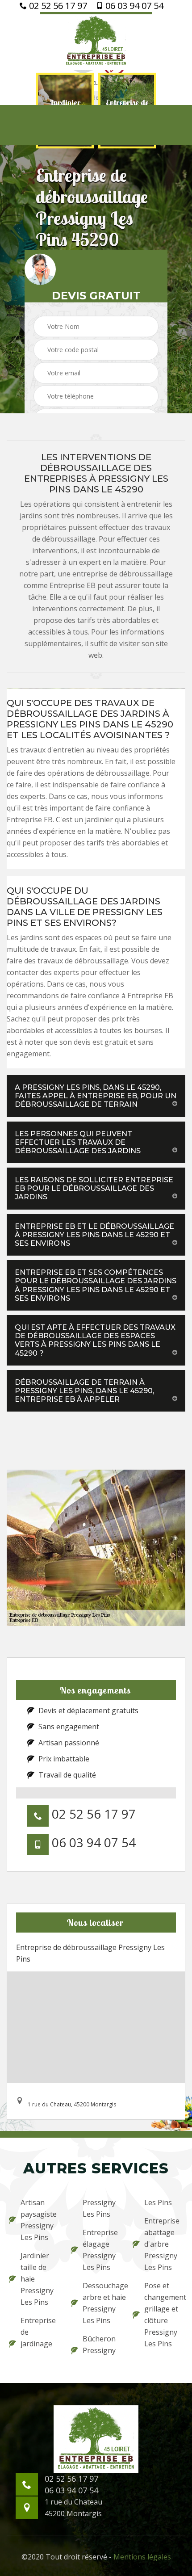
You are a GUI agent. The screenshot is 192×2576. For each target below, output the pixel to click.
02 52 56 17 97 (57, 6)
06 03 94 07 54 (133, 6)
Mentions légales (142, 2557)
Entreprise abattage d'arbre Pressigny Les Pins (162, 2244)
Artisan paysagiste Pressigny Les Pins (39, 2220)
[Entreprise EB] (96, 41)
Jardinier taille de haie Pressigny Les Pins (37, 2279)
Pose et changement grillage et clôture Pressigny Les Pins (164, 2315)
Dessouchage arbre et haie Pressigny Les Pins (102, 2303)
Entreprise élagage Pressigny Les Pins (100, 2250)
